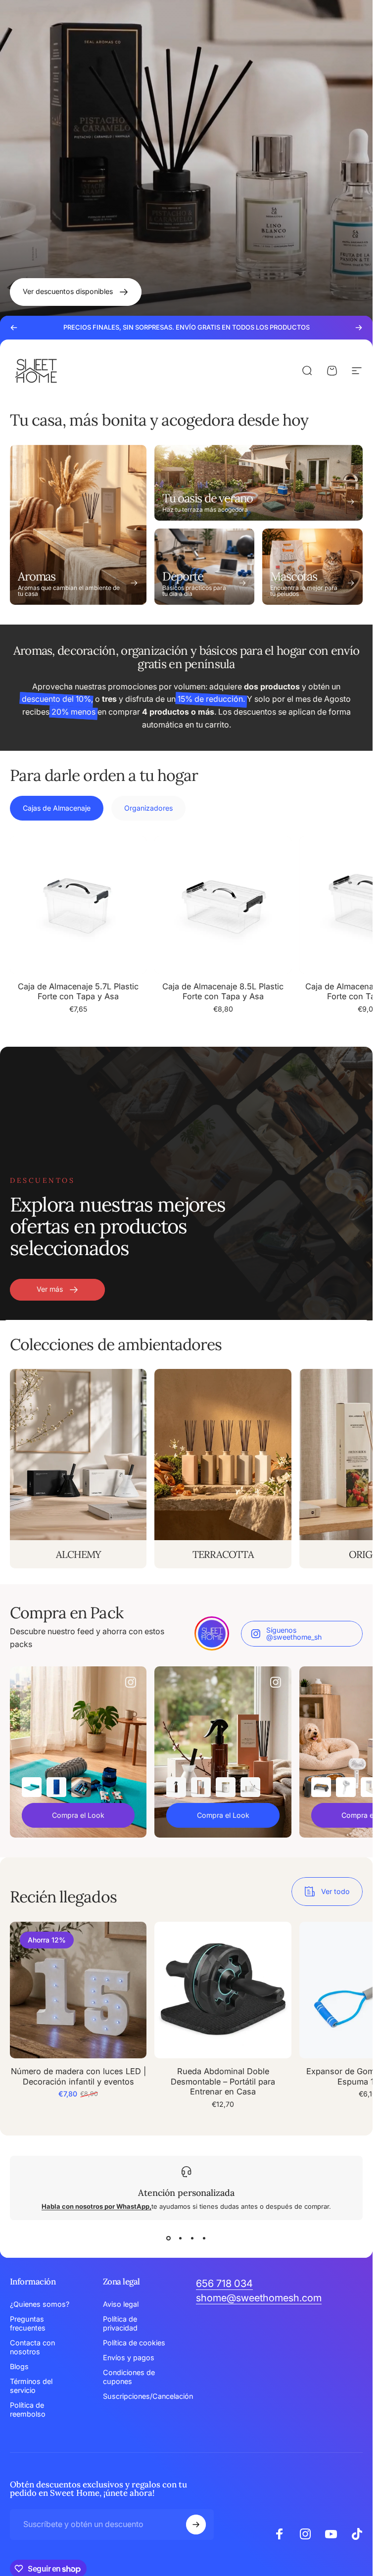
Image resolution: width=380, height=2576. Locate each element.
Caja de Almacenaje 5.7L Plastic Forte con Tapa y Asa (78, 992)
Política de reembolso (28, 2409)
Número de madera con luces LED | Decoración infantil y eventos (78, 2077)
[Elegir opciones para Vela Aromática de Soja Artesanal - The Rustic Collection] (226, 1787)
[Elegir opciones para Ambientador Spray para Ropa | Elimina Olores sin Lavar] (176, 1787)
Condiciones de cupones (129, 2377)
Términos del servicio (31, 2386)
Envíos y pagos (129, 2357)
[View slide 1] (169, 2238)
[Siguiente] (359, 328)
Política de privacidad (120, 2323)
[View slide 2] (181, 2238)
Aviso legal (121, 2304)
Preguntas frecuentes (28, 2323)
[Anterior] (14, 328)
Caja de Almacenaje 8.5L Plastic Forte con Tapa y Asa (223, 992)
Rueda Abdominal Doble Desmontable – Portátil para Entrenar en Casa (223, 2082)
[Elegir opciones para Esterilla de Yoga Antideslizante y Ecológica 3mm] (32, 1787)
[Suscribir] (196, 2525)
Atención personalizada (186, 2193)
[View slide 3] (192, 2238)
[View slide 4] (204, 2238)
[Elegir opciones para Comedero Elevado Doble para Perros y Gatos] (321, 1787)
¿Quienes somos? (40, 2304)
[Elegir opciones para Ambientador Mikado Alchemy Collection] (250, 1787)
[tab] (57, 808)
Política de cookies (134, 2343)
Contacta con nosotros (32, 2347)
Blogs (19, 2366)
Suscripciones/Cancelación (148, 2396)
